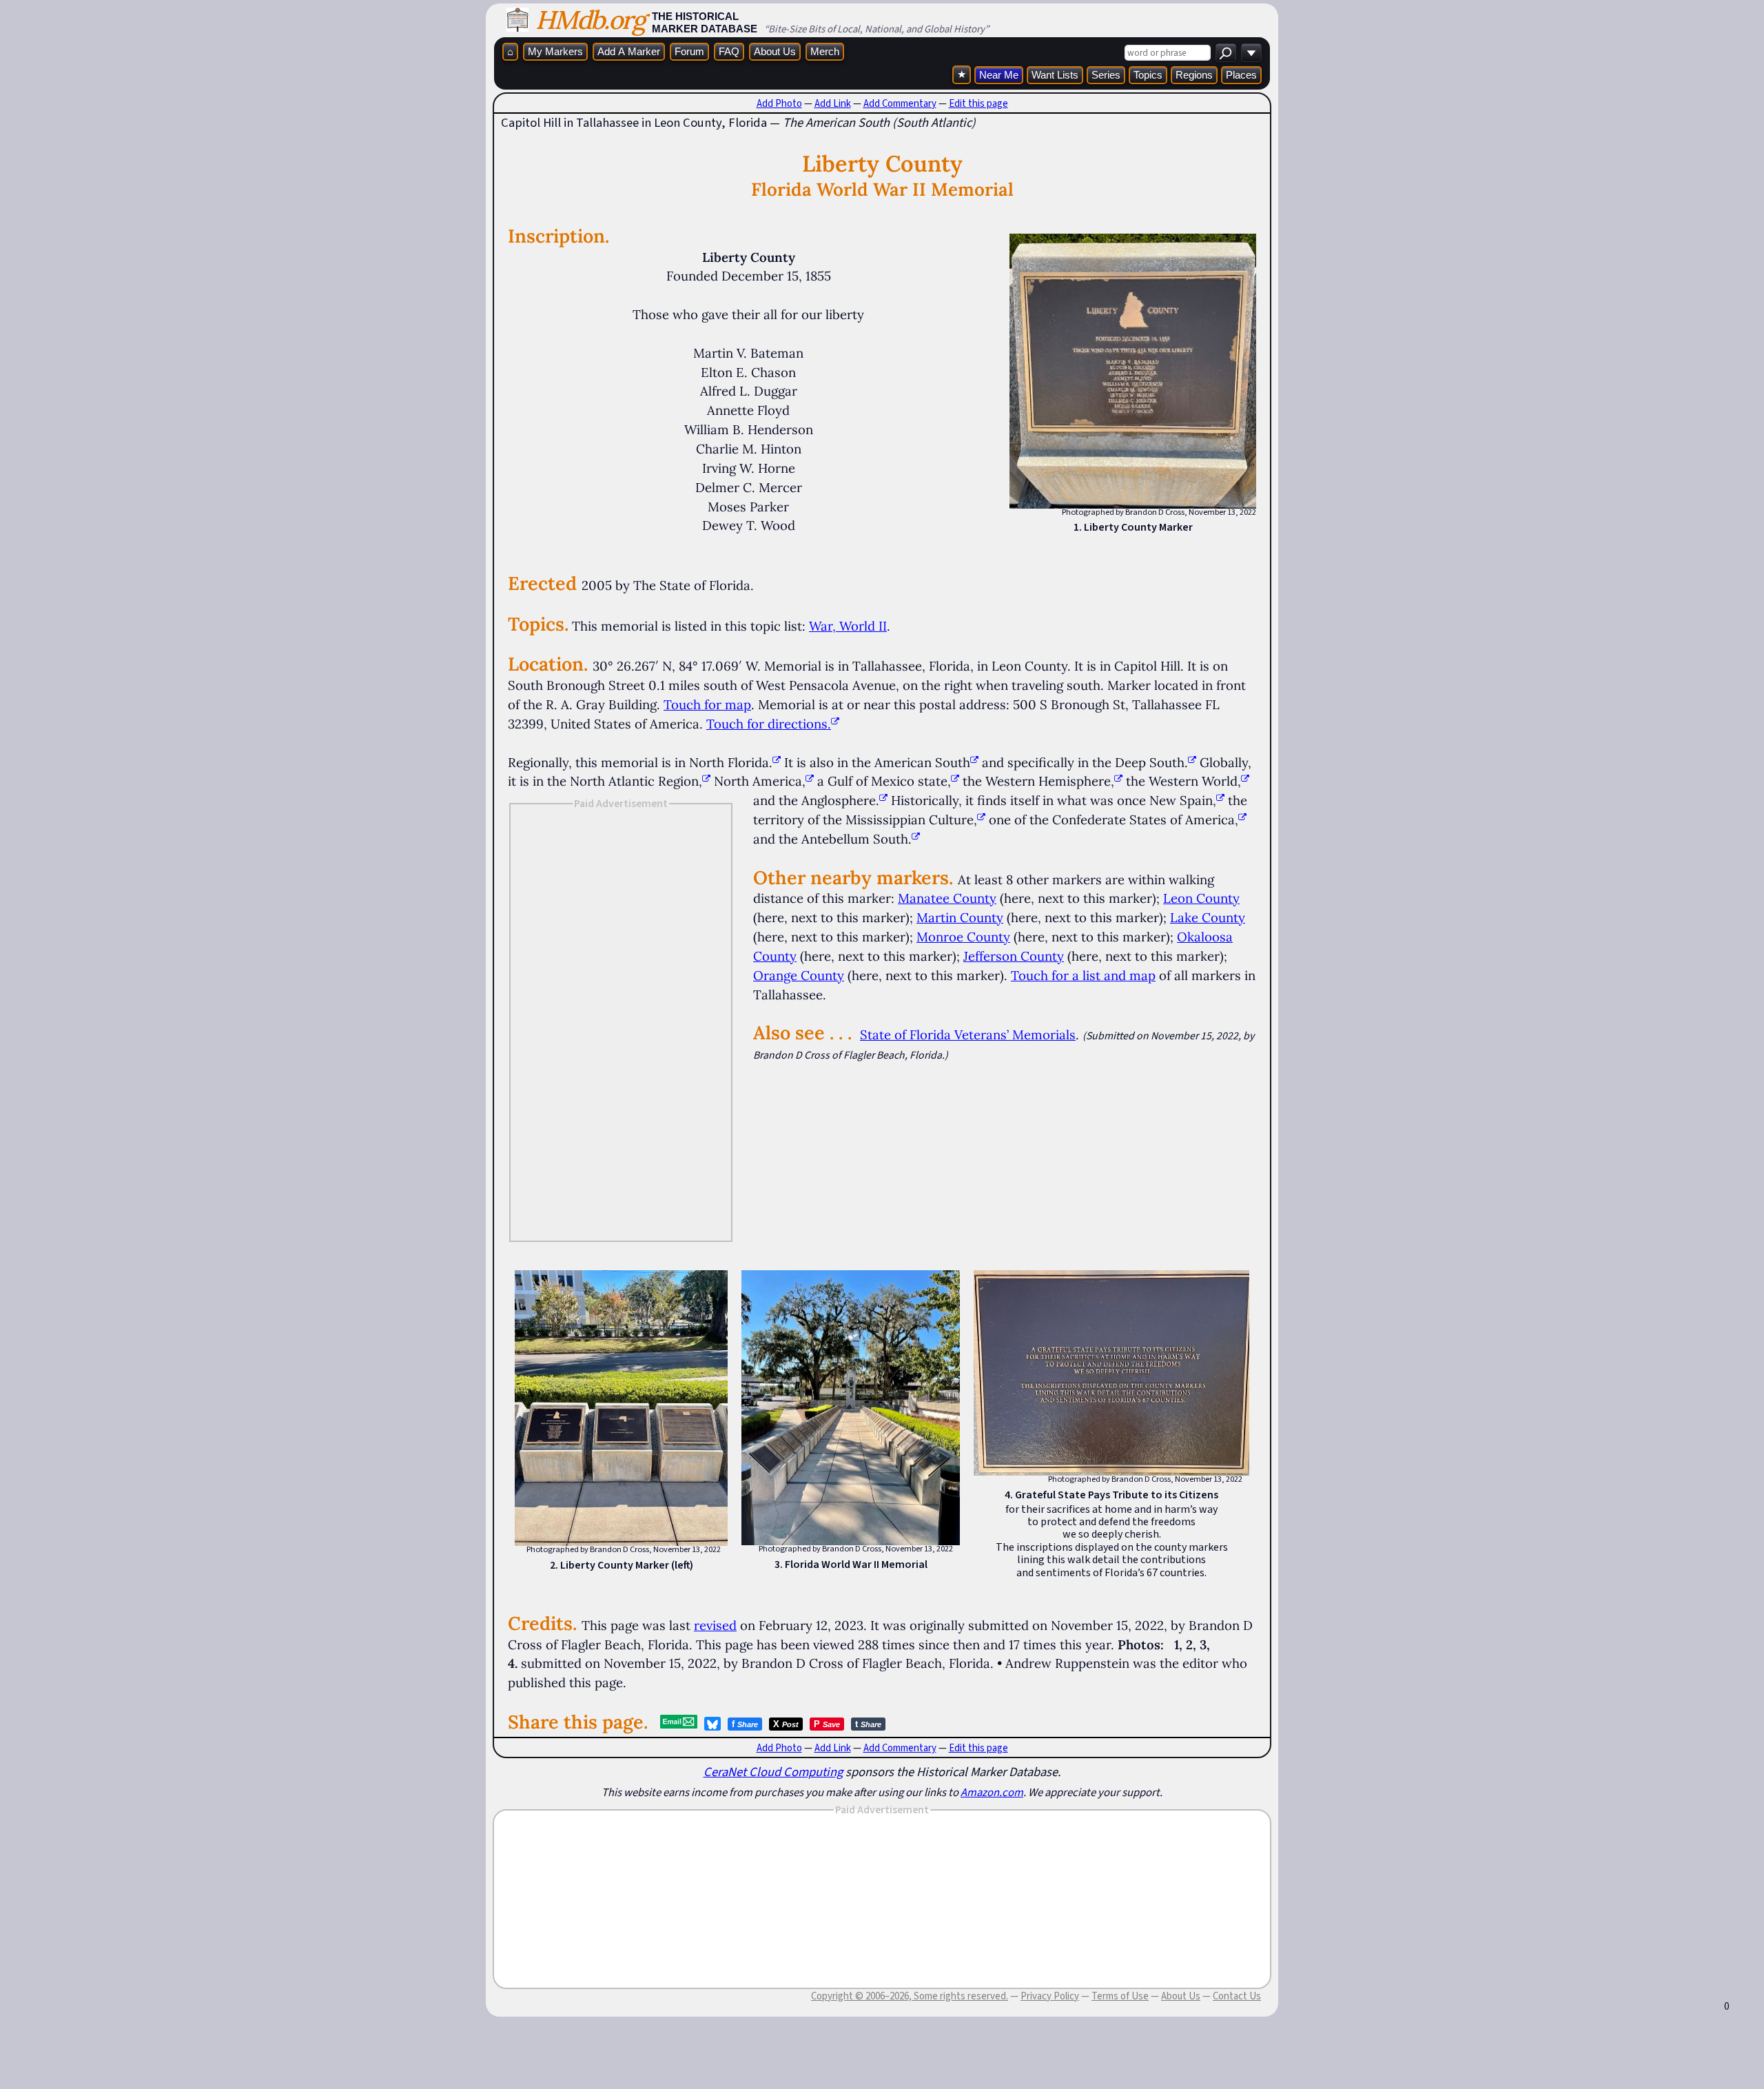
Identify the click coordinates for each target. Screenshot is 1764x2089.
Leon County (1201, 898)
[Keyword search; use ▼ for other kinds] (1226, 53)
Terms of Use (1120, 1996)
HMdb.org (590, 20)
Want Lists (1055, 75)
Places (1241, 75)
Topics (1148, 75)
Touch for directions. (769, 724)
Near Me (999, 75)
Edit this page (978, 103)
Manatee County (947, 898)
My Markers (555, 51)
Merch (825, 51)
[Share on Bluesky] (712, 1724)
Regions (1194, 75)
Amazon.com (992, 1792)
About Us (775, 51)
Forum (689, 51)
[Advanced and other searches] (1251, 53)
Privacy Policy (1050, 1996)
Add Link (833, 103)
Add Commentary (900, 103)
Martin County (960, 917)
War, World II (848, 626)
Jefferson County (1014, 956)
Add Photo (779, 103)
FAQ (729, 51)
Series (1106, 75)
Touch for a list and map (1083, 975)
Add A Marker (629, 51)
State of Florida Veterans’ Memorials (968, 1035)
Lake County (1208, 917)
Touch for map (707, 704)
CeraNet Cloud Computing (773, 1772)
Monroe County (963, 937)
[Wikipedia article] (777, 762)
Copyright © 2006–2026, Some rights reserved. (910, 1996)
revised (715, 1625)
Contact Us (1237, 1996)
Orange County (799, 975)
